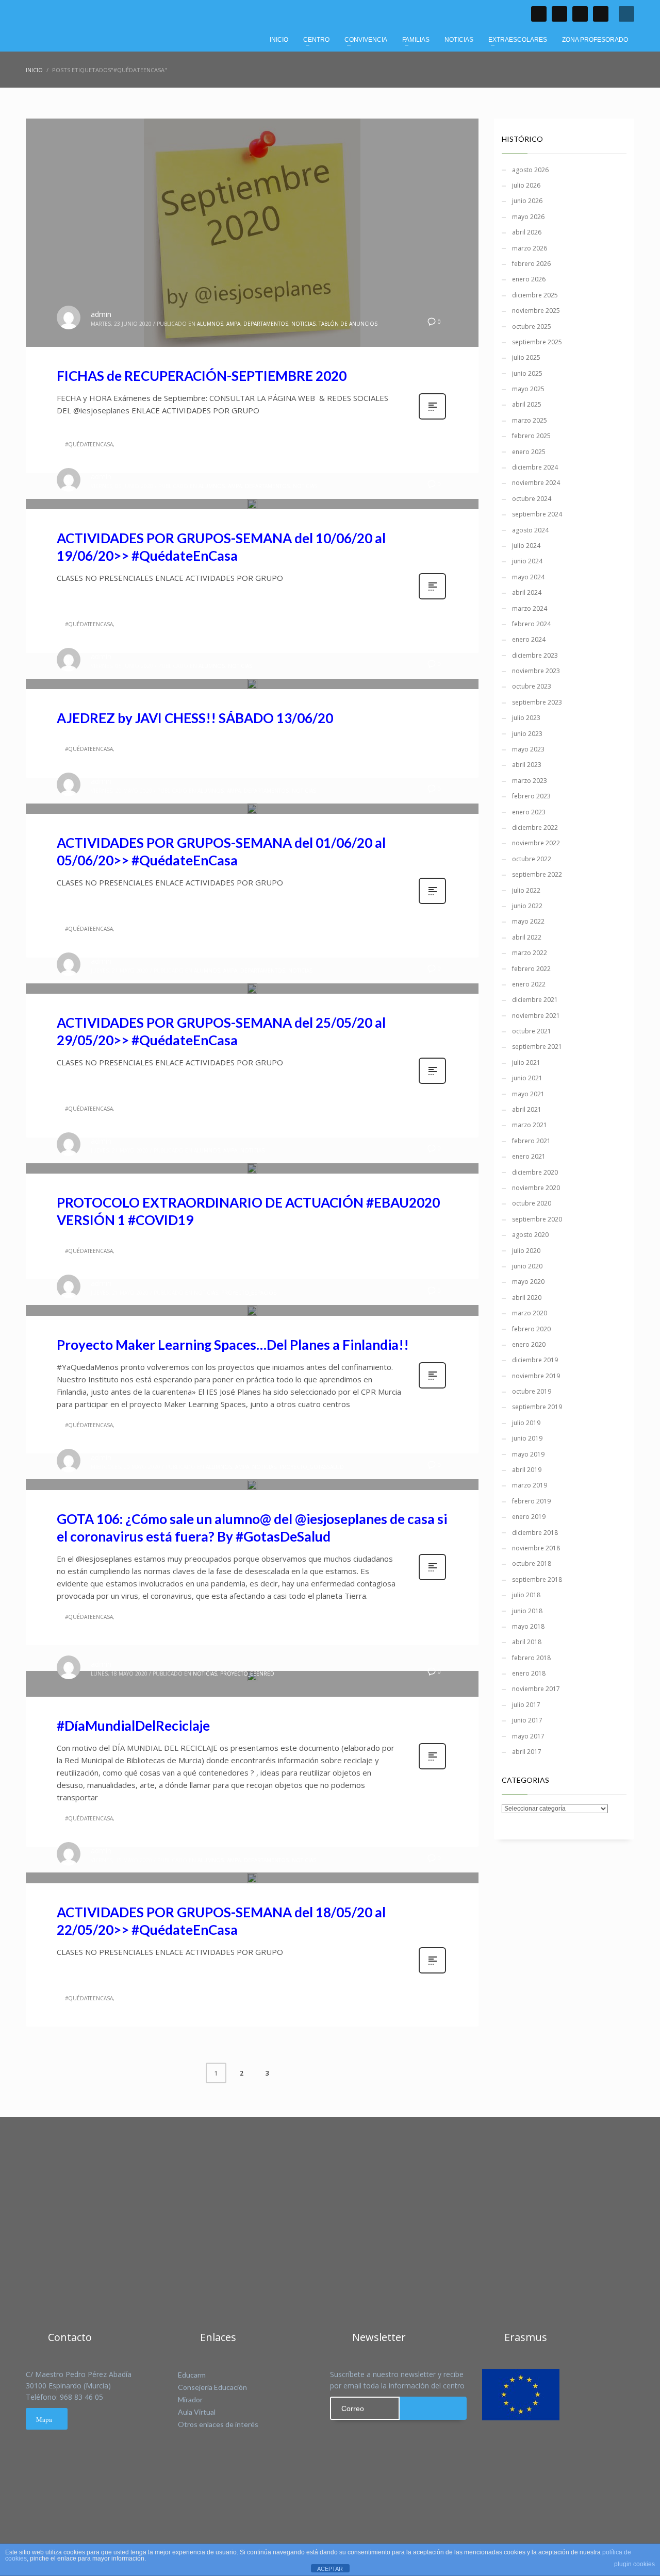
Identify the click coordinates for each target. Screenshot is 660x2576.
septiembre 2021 (537, 1047)
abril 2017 (527, 1752)
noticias (303, 324)
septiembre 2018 (537, 1579)
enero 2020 (529, 1344)
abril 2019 (527, 1470)
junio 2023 (527, 734)
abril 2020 (527, 1298)
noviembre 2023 (536, 671)
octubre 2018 (532, 1563)
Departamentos (266, 324)
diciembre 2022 (535, 827)
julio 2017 (526, 1705)
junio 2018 (527, 1611)
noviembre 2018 (536, 1548)
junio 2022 (527, 906)
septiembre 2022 (537, 874)
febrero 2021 (531, 1141)
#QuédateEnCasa (89, 444)
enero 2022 (529, 984)
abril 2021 (527, 1109)
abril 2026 (527, 232)
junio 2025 (527, 373)
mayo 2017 (528, 1736)
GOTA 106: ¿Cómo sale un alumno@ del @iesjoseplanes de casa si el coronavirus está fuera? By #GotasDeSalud (252, 1528)
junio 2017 (527, 1720)
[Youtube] (580, 14)
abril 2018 (527, 1642)
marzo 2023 (530, 781)
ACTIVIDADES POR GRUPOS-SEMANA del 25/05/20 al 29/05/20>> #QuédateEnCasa (221, 1031)
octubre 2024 (532, 499)
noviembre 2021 (536, 1016)
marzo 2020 (530, 1313)
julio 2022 (526, 890)
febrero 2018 (531, 1658)
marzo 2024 (530, 608)
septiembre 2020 (537, 1219)
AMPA (233, 324)
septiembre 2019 (537, 1407)
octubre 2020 (532, 1203)
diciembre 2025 (535, 295)
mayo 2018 (528, 1626)
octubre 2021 (532, 1031)
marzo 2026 (530, 248)
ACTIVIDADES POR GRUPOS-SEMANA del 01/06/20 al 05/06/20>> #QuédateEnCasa (221, 851)
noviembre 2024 (536, 483)
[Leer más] (432, 418)
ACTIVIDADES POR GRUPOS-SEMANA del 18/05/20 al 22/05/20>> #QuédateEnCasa (221, 1921)
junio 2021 (527, 1078)
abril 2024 (527, 592)
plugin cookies (634, 2564)
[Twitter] (559, 14)
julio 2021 (526, 1063)
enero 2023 (529, 812)
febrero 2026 (531, 264)
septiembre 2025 (537, 342)
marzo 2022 (530, 953)
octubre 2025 (532, 327)
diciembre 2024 (535, 467)
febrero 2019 (531, 1501)
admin (101, 314)
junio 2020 (527, 1266)
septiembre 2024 (537, 514)
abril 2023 (527, 765)
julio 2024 (526, 546)
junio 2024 (527, 561)
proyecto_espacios (249, 1293)
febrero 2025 (531, 436)
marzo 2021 (530, 1125)
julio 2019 (526, 1423)
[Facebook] (539, 14)
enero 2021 (529, 1156)
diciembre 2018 (535, 1533)
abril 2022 (527, 937)
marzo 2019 (530, 1485)
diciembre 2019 (535, 1360)
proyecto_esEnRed (247, 1674)
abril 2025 (527, 404)
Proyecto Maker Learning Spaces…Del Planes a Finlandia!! (233, 1345)
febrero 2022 (531, 969)
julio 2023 (526, 718)
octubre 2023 (532, 686)
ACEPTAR (330, 2569)
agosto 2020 (530, 1235)
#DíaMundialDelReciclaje (133, 1726)
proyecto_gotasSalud (312, 1467)
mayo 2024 (528, 577)
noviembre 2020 (536, 1188)
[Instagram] (601, 14)
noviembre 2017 (536, 1689)
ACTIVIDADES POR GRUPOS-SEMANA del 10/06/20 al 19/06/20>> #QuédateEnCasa (221, 547)
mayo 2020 (528, 1282)
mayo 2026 (528, 217)
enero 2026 (529, 279)
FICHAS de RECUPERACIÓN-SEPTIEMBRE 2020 (202, 376)
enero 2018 (529, 1673)
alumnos (210, 324)
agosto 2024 (530, 530)
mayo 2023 (528, 749)
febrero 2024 (531, 624)
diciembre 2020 (535, 1172)
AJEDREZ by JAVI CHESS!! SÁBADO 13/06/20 (195, 718)
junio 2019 (527, 1438)
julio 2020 (526, 1251)
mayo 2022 (528, 921)
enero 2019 (529, 1517)
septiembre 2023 (537, 702)
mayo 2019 (528, 1454)
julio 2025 (526, 357)
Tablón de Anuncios (348, 324)
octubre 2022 (532, 859)
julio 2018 (526, 1595)
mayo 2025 (528, 389)
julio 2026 (526, 185)
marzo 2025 (530, 420)
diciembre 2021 (535, 1000)
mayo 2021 (528, 1094)
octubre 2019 (532, 1391)
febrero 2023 (531, 796)
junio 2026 (527, 201)
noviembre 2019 (536, 1376)
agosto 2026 (530, 170)
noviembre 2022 (536, 843)
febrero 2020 (531, 1329)
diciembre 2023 (535, 655)
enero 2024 (529, 639)
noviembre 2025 (536, 311)
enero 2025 (529, 452)
